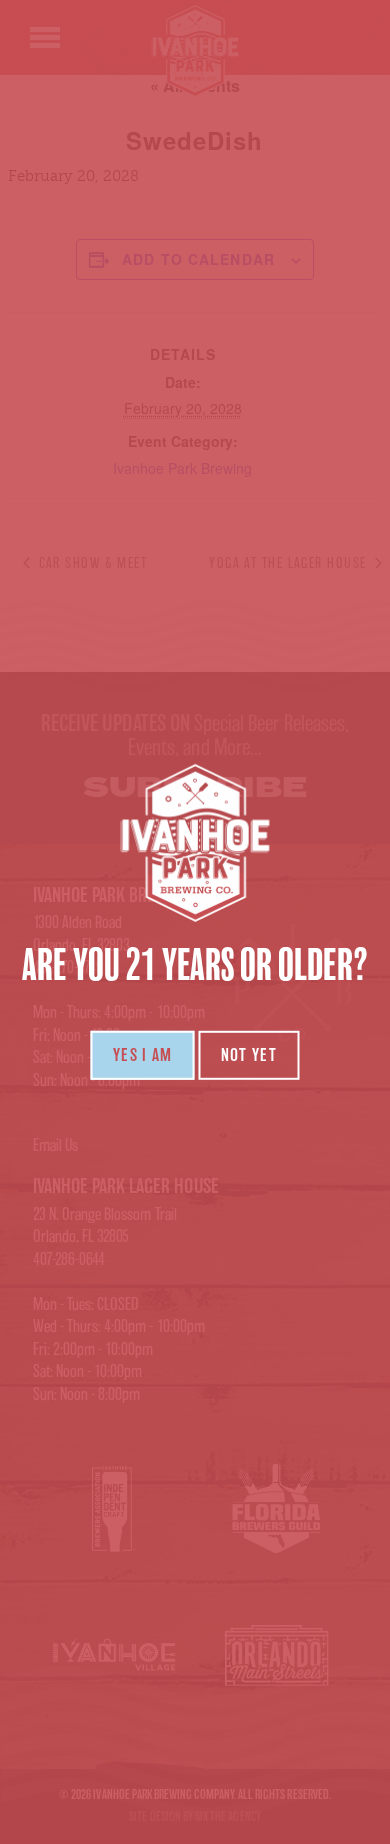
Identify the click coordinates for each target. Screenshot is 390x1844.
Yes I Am (143, 1055)
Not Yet (249, 1055)
